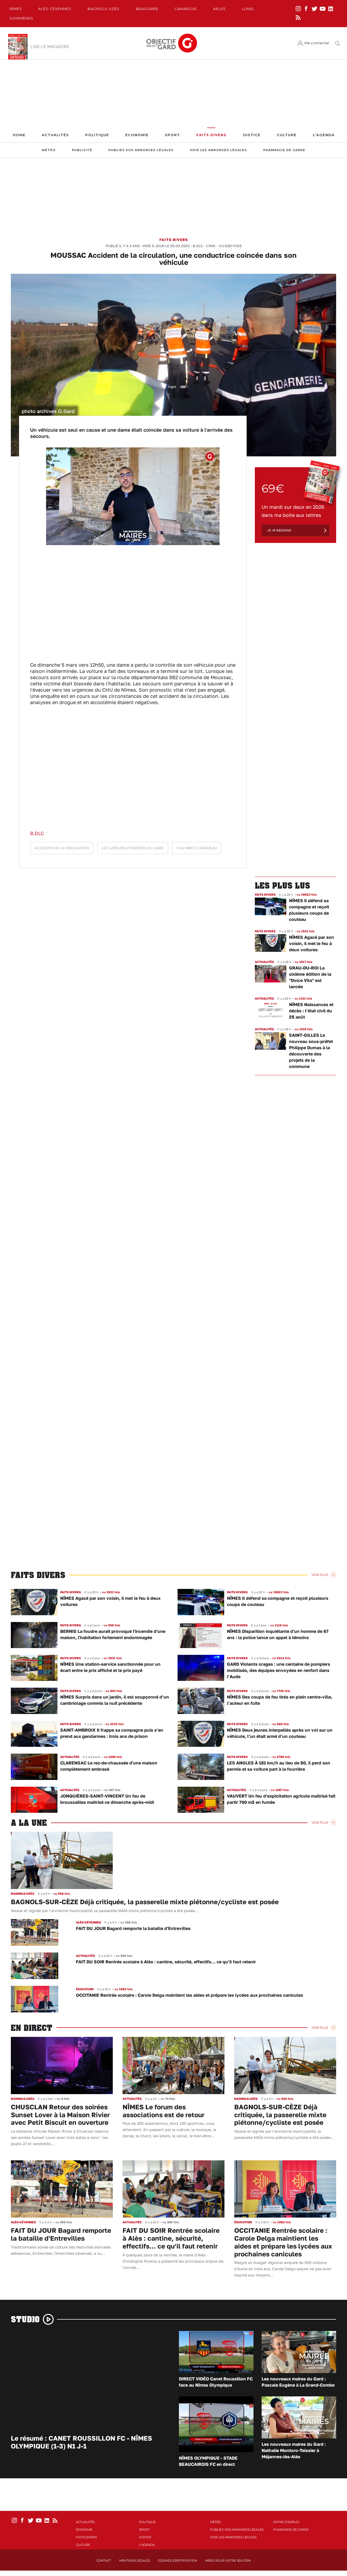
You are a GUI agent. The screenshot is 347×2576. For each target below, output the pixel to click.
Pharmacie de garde (284, 150)
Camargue (186, 9)
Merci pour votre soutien (228, 2561)
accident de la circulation (62, 848)
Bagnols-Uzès (104, 9)
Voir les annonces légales (218, 150)
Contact (104, 2561)
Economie (137, 135)
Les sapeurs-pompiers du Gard (133, 848)
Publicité (82, 150)
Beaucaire (147, 9)
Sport (172, 135)
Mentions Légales (135, 2561)
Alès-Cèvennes (55, 9)
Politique (97, 135)
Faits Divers (211, 135)
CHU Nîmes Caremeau (197, 848)
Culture (287, 135)
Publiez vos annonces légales (141, 150)
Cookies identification (178, 2561)
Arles (219, 9)
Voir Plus (320, 1575)
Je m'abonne (279, 530)
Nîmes (16, 9)
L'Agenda (324, 135)
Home (19, 135)
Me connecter (317, 43)
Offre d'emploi (286, 2522)
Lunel (248, 9)
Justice (252, 135)
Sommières (21, 18)
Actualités (55, 135)
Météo (49, 150)
